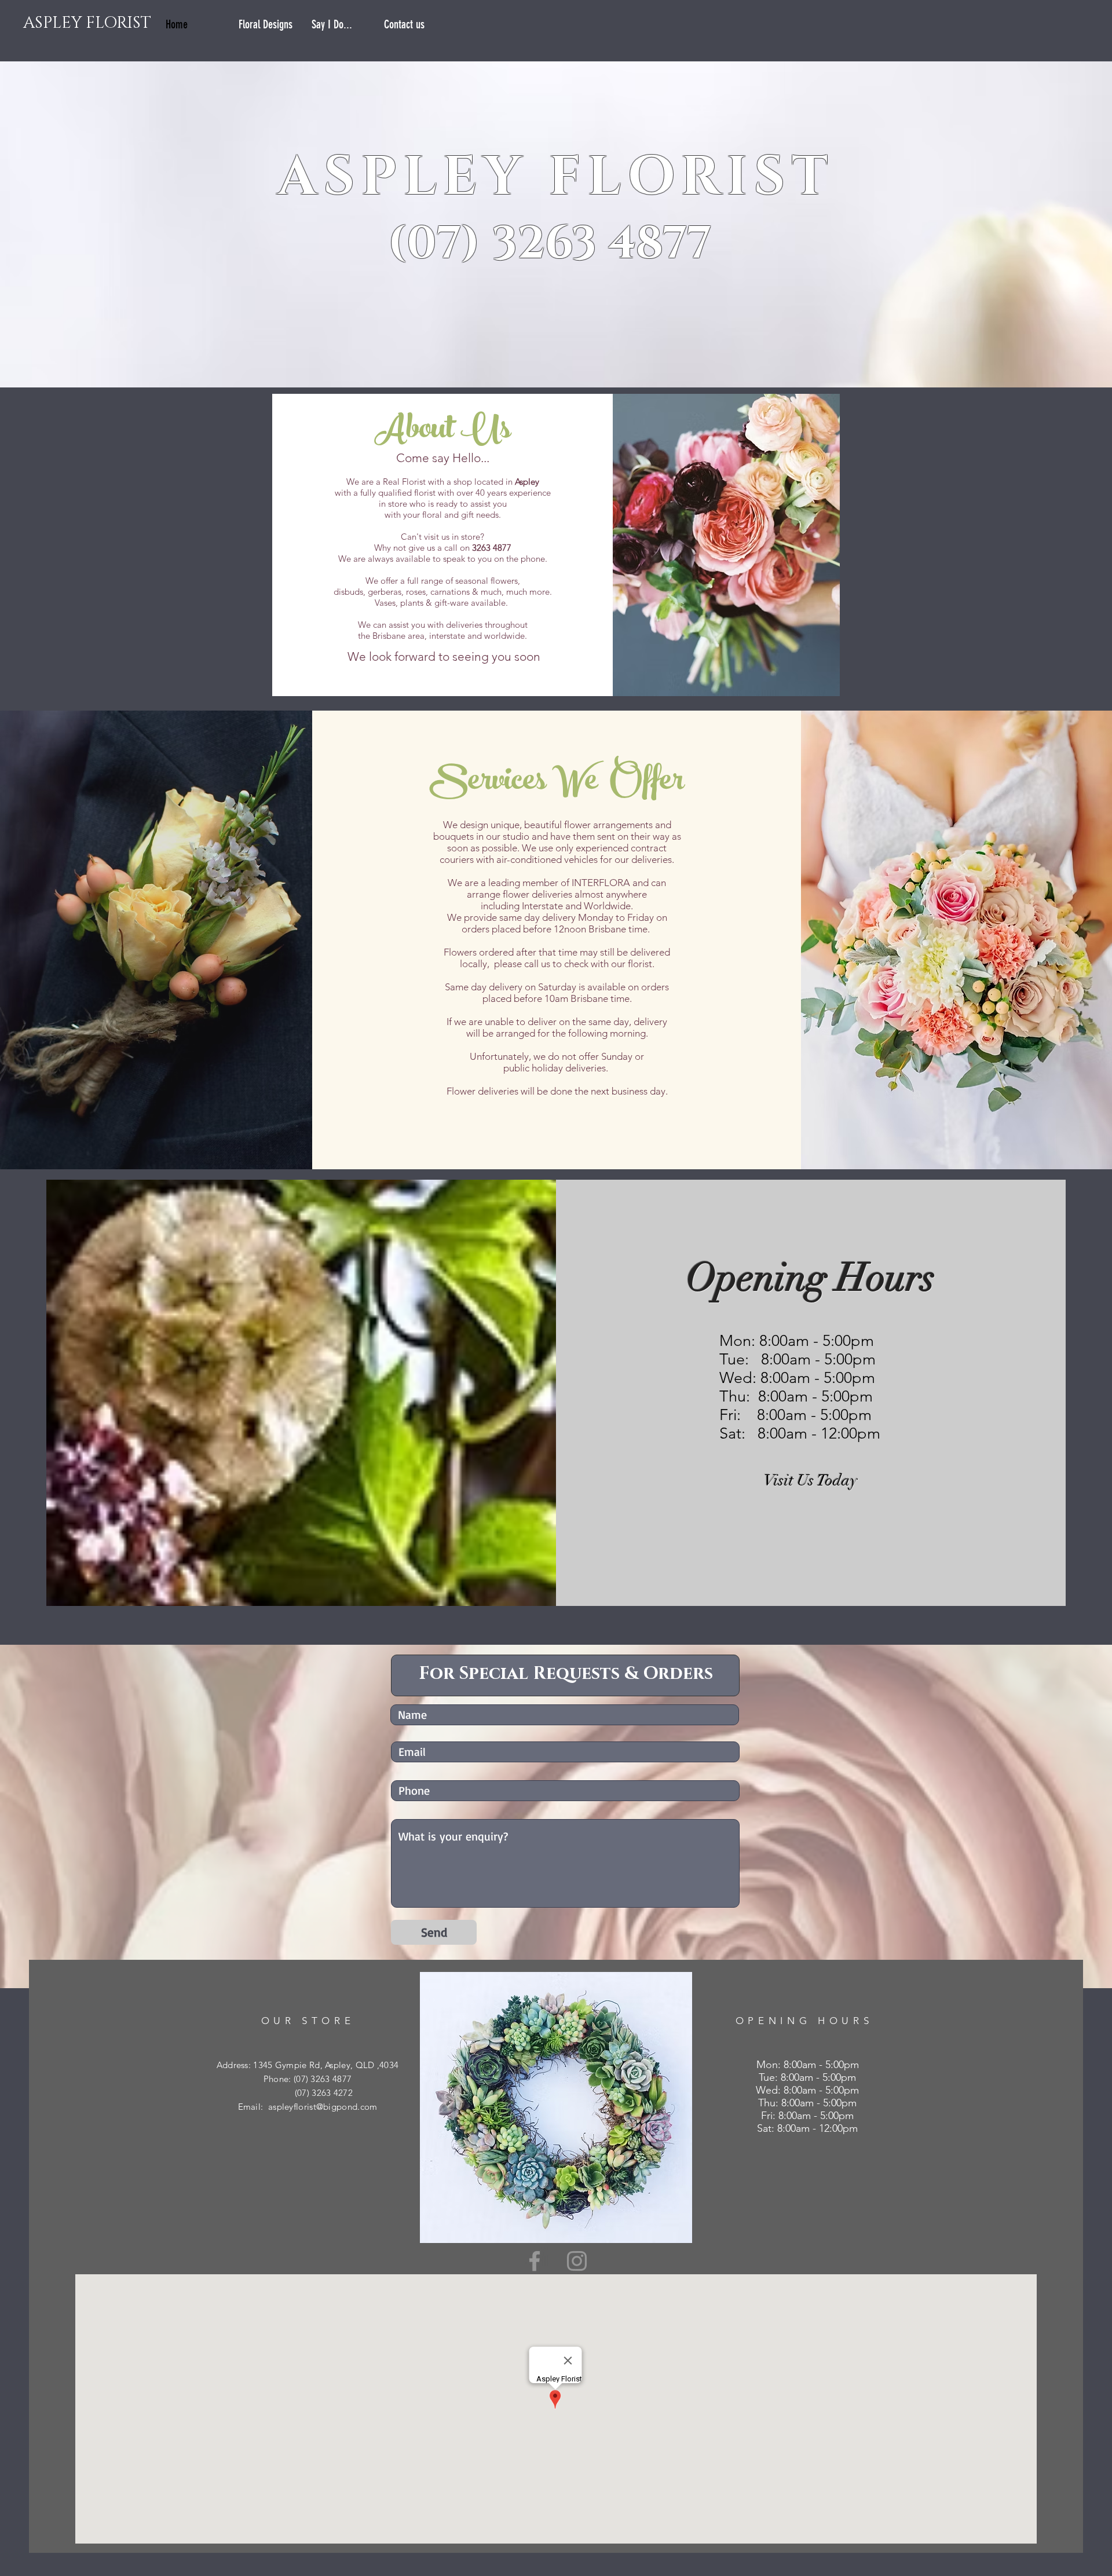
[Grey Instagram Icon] (577, 2261)
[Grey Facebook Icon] (535, 2261)
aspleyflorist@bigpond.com (323, 2107)
